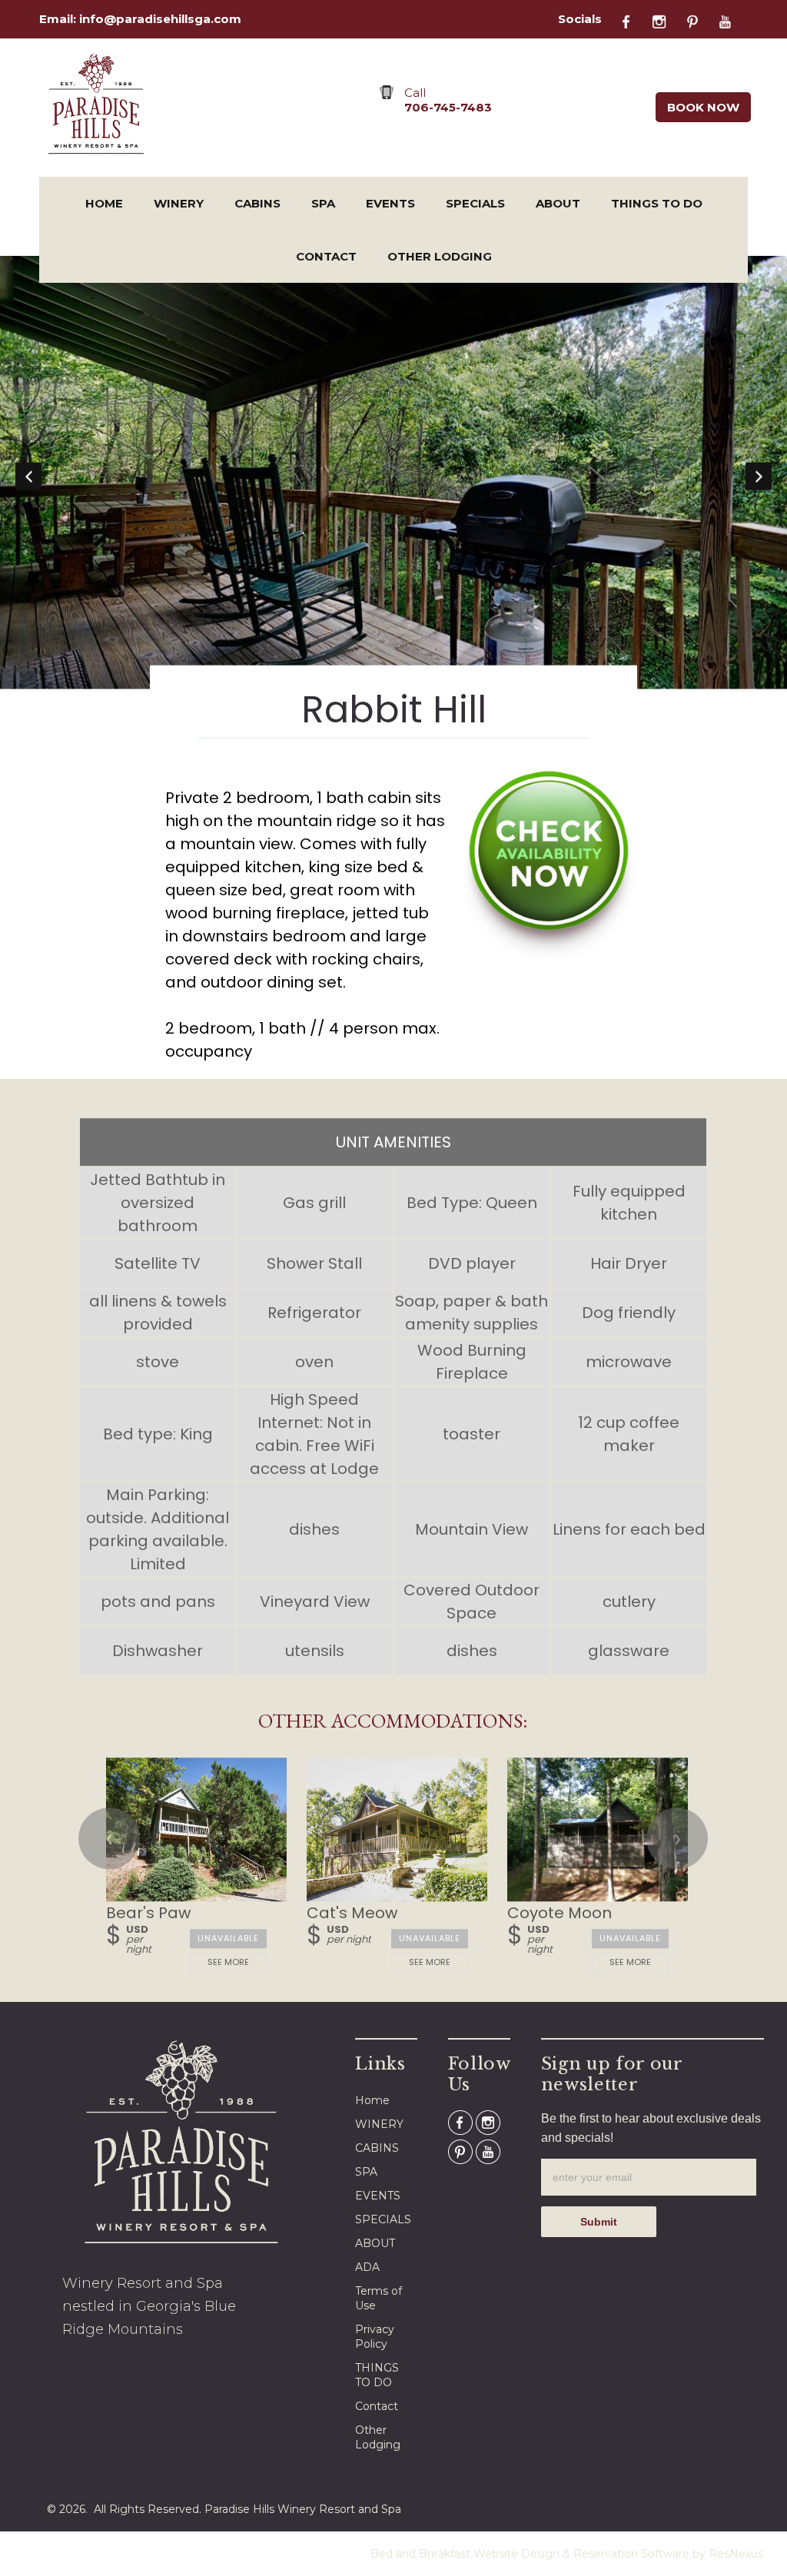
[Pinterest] (700, 20)
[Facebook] (635, 20)
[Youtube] (732, 20)
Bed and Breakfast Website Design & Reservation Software (530, 2554)
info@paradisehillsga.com (160, 19)
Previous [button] (28, 476)
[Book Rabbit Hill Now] (549, 956)
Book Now (703, 107)
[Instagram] (667, 20)
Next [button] (759, 476)
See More (229, 1962)
